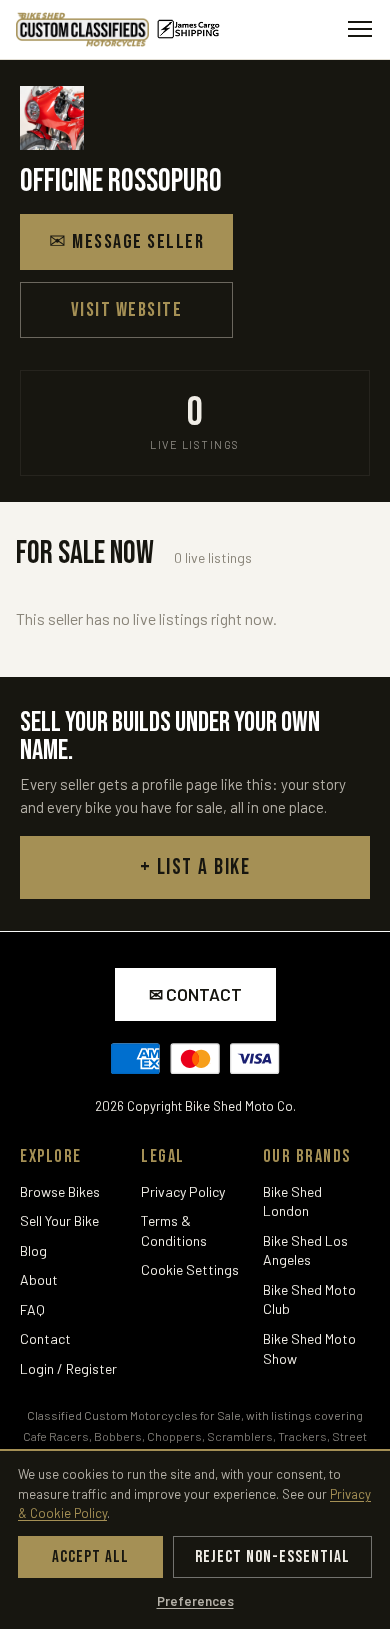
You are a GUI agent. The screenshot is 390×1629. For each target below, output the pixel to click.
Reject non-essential (272, 1557)
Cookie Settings (190, 1269)
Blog (33, 1250)
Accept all (90, 1557)
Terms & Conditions (174, 1230)
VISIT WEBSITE (127, 310)
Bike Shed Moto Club (309, 1299)
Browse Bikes (60, 1191)
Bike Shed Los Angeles (305, 1250)
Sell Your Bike (59, 1220)
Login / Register (68, 1368)
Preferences (195, 1601)
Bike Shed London (292, 1201)
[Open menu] (360, 29)
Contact (45, 1338)
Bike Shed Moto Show (309, 1348)
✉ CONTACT (195, 994)
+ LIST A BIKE (195, 867)
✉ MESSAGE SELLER (126, 242)
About (39, 1279)
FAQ (32, 1309)
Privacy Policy (183, 1191)
